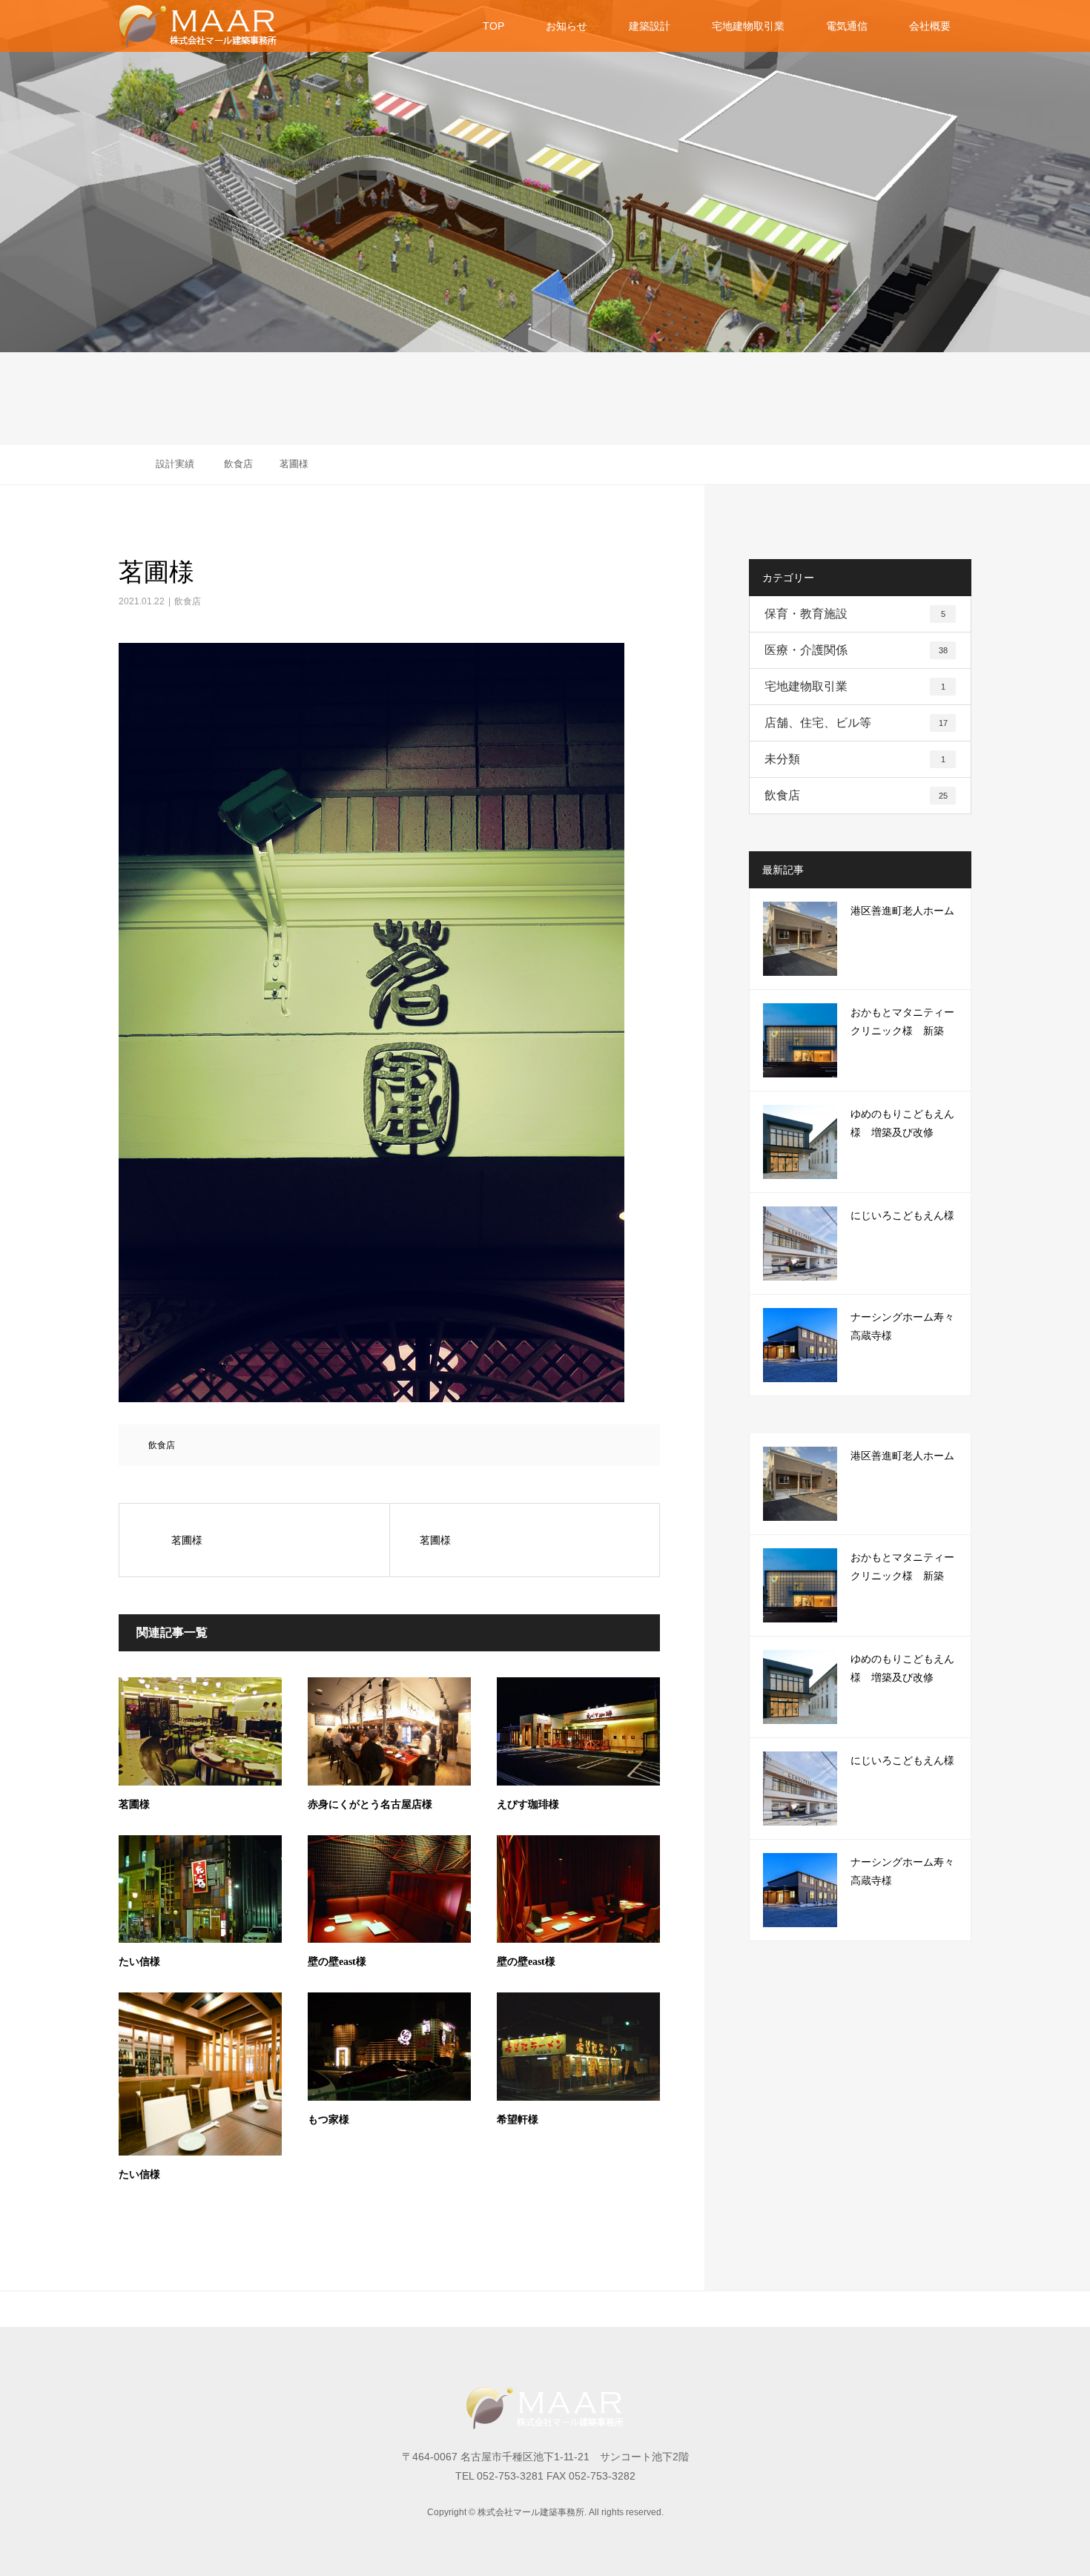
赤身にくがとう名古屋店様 (370, 1804)
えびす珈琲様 (528, 1804)
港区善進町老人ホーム (902, 911)
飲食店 (188, 601)
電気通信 (847, 26)
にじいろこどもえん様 (902, 1216)
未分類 (855, 759)
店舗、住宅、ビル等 (856, 723)
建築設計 (650, 26)
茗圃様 (134, 1804)
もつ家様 (328, 2120)
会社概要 (930, 26)
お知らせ (567, 26)
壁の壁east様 (337, 1962)
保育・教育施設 (855, 614)
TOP (493, 26)
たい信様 (139, 1962)
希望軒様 (518, 2120)
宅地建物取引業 (748, 26)
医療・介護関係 (856, 650)
